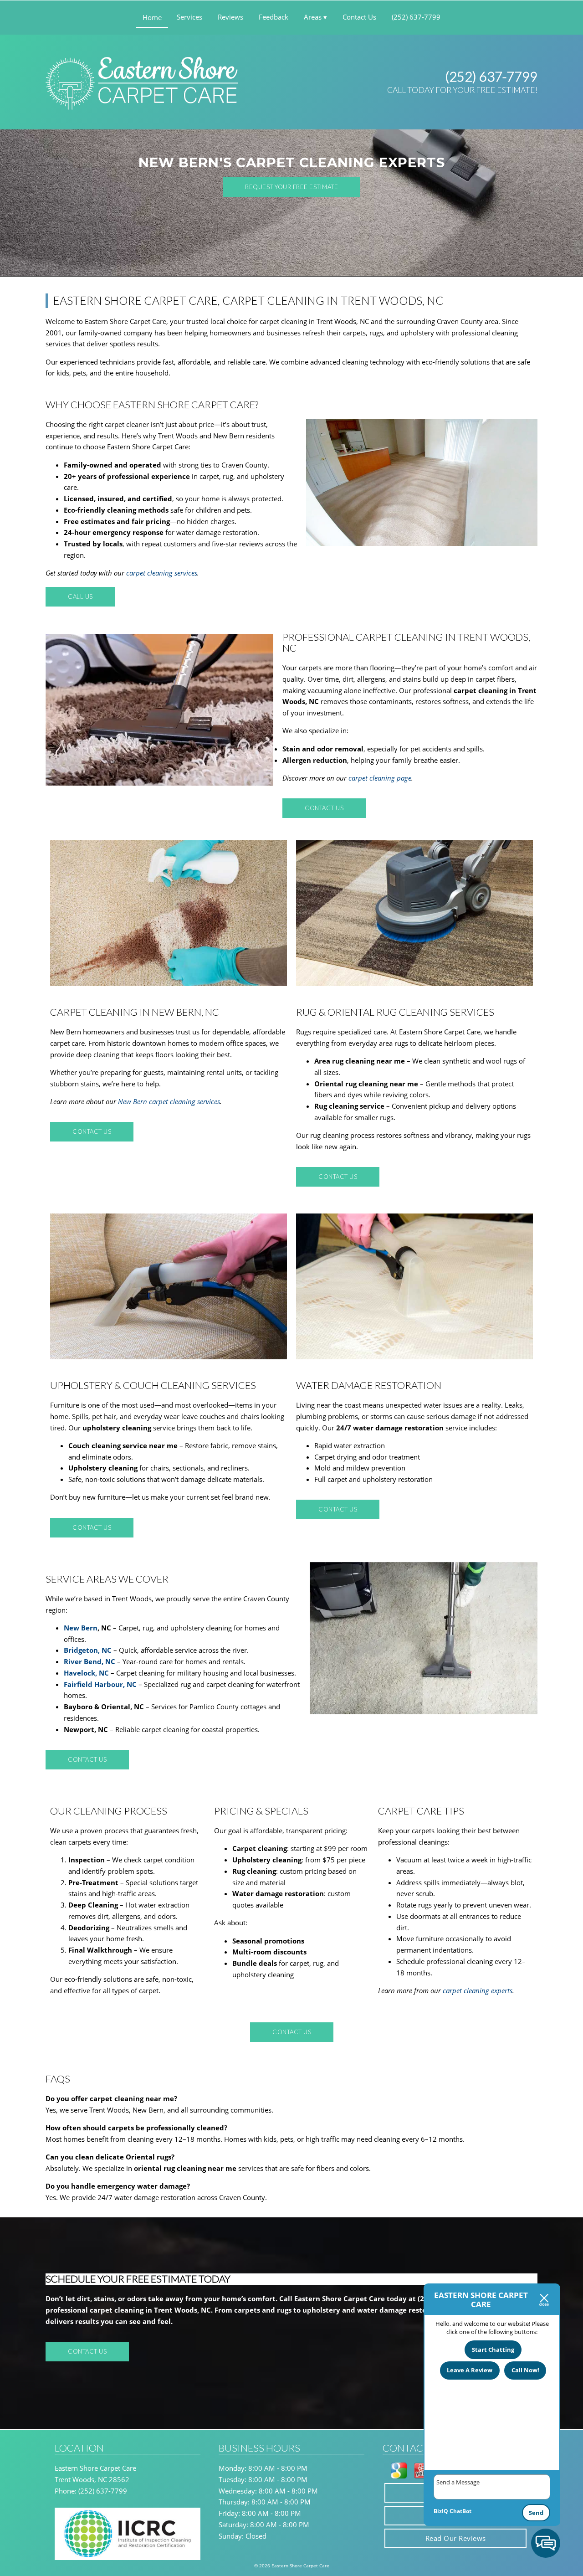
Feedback (274, 17)
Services (189, 17)
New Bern (81, 1628)
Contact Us (359, 17)
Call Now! (525, 2370)
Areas (313, 17)
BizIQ (441, 2511)
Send (536, 2513)
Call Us (80, 596)
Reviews (230, 17)
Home (152, 17)
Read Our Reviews (456, 2538)
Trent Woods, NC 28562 (92, 2479)
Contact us (324, 808)
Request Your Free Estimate (291, 187)
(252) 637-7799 (491, 76)
